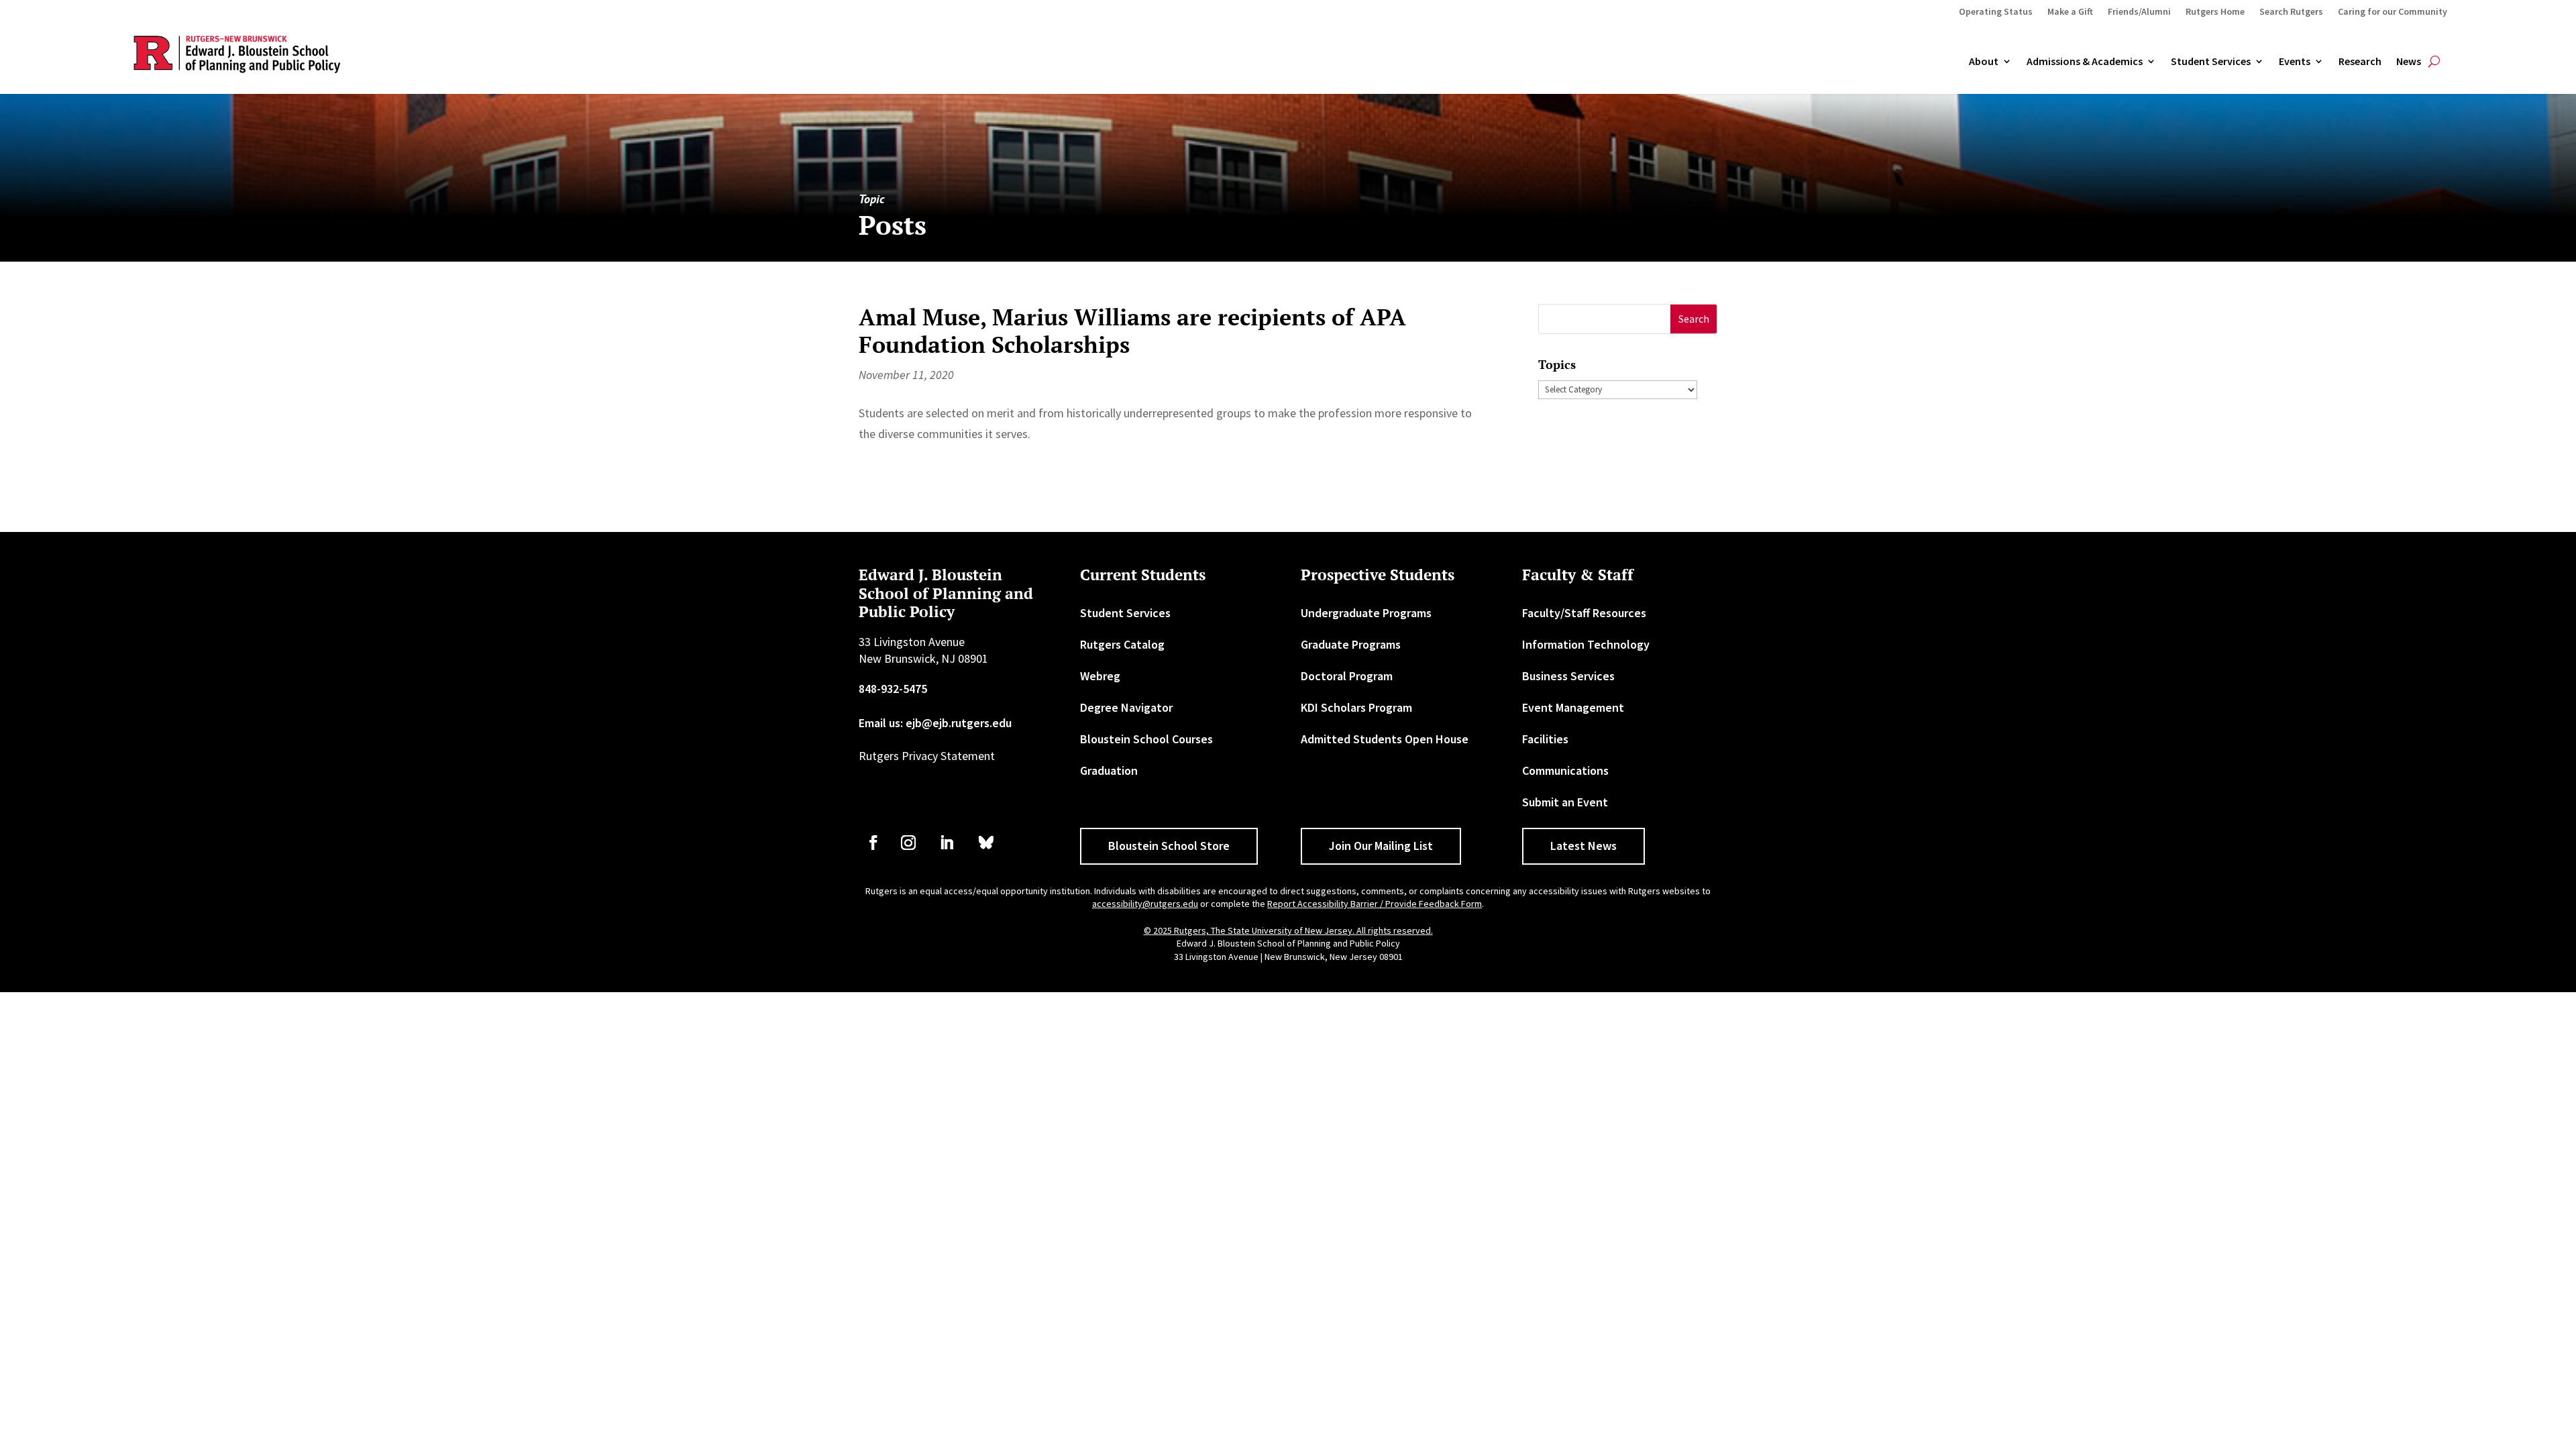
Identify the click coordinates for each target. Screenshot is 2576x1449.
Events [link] (2295, 62)
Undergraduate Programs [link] (1366, 613)
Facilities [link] (1545, 739)
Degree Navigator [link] (1126, 707)
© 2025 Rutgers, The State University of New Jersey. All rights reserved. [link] (1288, 930)
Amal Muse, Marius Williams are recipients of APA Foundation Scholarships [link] (1132, 331)
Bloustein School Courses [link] (1146, 739)
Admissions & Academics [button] (2085, 62)
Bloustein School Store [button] (1169, 846)
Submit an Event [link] (1565, 802)
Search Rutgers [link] (2291, 12)
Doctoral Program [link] (1347, 676)
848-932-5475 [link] (893, 689)
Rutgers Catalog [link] (1122, 644)
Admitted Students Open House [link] (1385, 739)
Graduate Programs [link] (1351, 644)
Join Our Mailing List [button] (1381, 846)
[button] (1694, 319)
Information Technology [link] (1586, 644)
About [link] (1984, 62)
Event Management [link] (1573, 707)
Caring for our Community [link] (2393, 12)
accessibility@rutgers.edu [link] (1145, 904)
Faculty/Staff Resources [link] (1584, 613)
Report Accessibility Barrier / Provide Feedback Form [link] (1375, 904)
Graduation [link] (1109, 770)
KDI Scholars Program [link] (1356, 707)
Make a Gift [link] (2070, 12)
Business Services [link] (1568, 676)
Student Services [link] (2211, 62)
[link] (873, 843)
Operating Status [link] (1996, 12)
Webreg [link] (1100, 676)
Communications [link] (1565, 770)
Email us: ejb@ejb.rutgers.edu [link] (935, 723)
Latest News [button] (1584, 846)
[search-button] (2434, 62)
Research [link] (2360, 62)
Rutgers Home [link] (2215, 12)
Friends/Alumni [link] (2139, 12)
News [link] (2409, 62)
